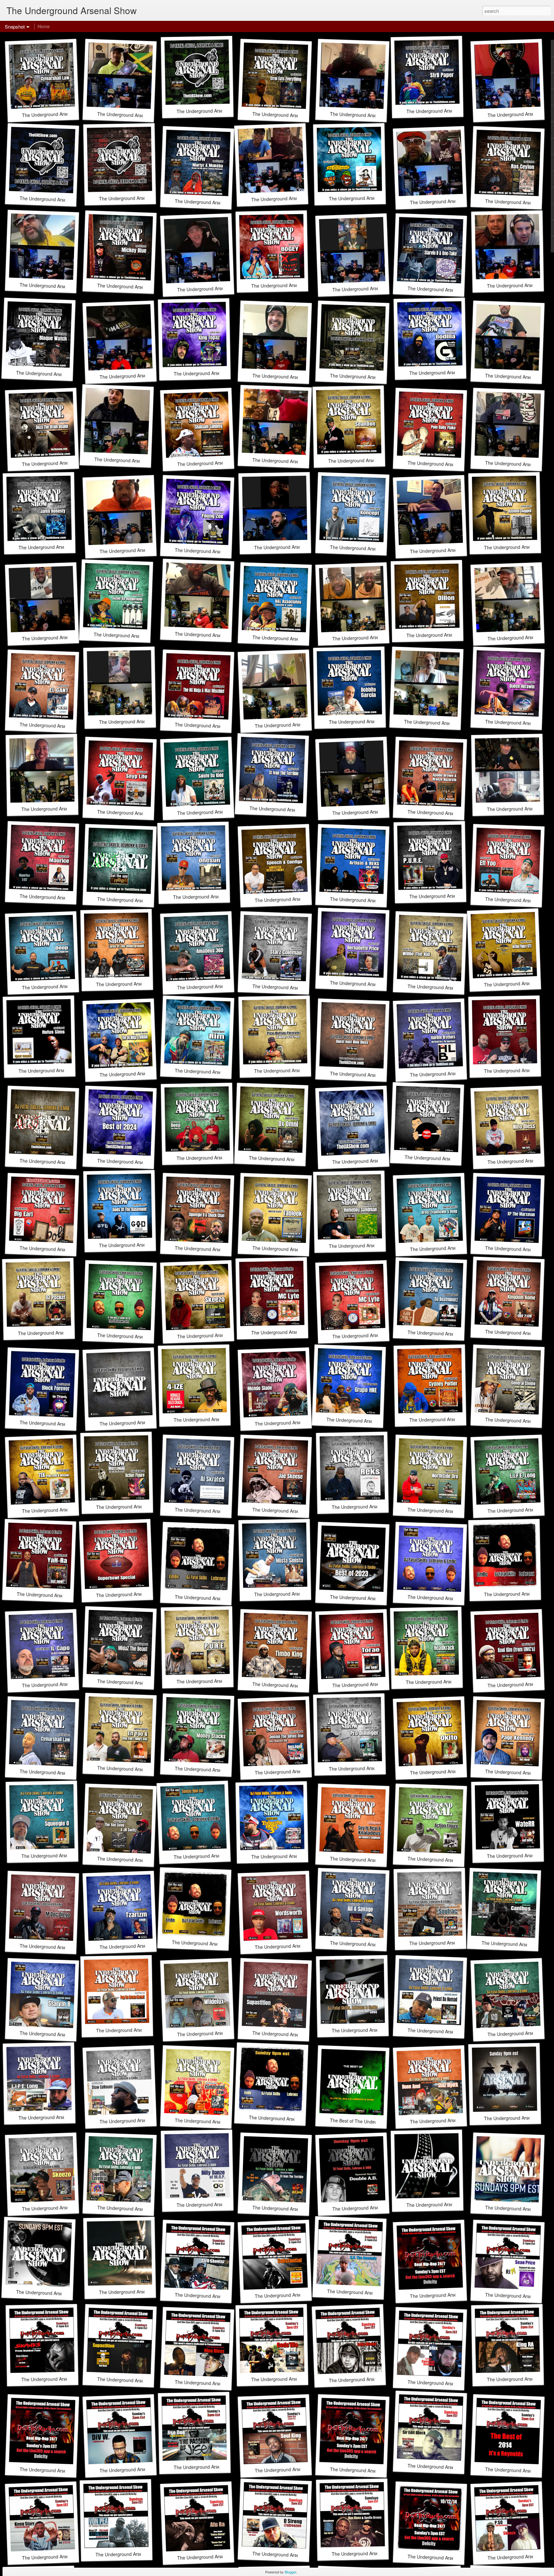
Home (44, 26)
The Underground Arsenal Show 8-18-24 (139, 1337)
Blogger (290, 2572)
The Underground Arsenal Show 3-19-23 (373, 2030)
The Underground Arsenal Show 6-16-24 (141, 1422)
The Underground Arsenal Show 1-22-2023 (293, 2119)
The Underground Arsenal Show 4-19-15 (61, 2471)
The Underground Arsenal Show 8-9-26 (217, 111)
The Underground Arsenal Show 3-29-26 (371, 377)
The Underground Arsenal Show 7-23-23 (215, 1856)
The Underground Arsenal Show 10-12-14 (450, 2558)
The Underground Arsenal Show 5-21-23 (213, 1944)
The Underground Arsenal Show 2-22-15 (371, 2471)
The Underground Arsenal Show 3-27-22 (58, 2293)
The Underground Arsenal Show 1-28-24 (216, 1598)
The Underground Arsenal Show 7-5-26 (139, 198)
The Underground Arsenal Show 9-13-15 (451, 2295)
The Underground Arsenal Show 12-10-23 (450, 1598)
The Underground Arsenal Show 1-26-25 (61, 1162)
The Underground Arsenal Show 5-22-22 (448, 2204)
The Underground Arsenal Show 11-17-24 (447, 1159)
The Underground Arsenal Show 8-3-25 (137, 900)
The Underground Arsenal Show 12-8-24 (374, 1161)
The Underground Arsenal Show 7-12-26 (61, 200)
